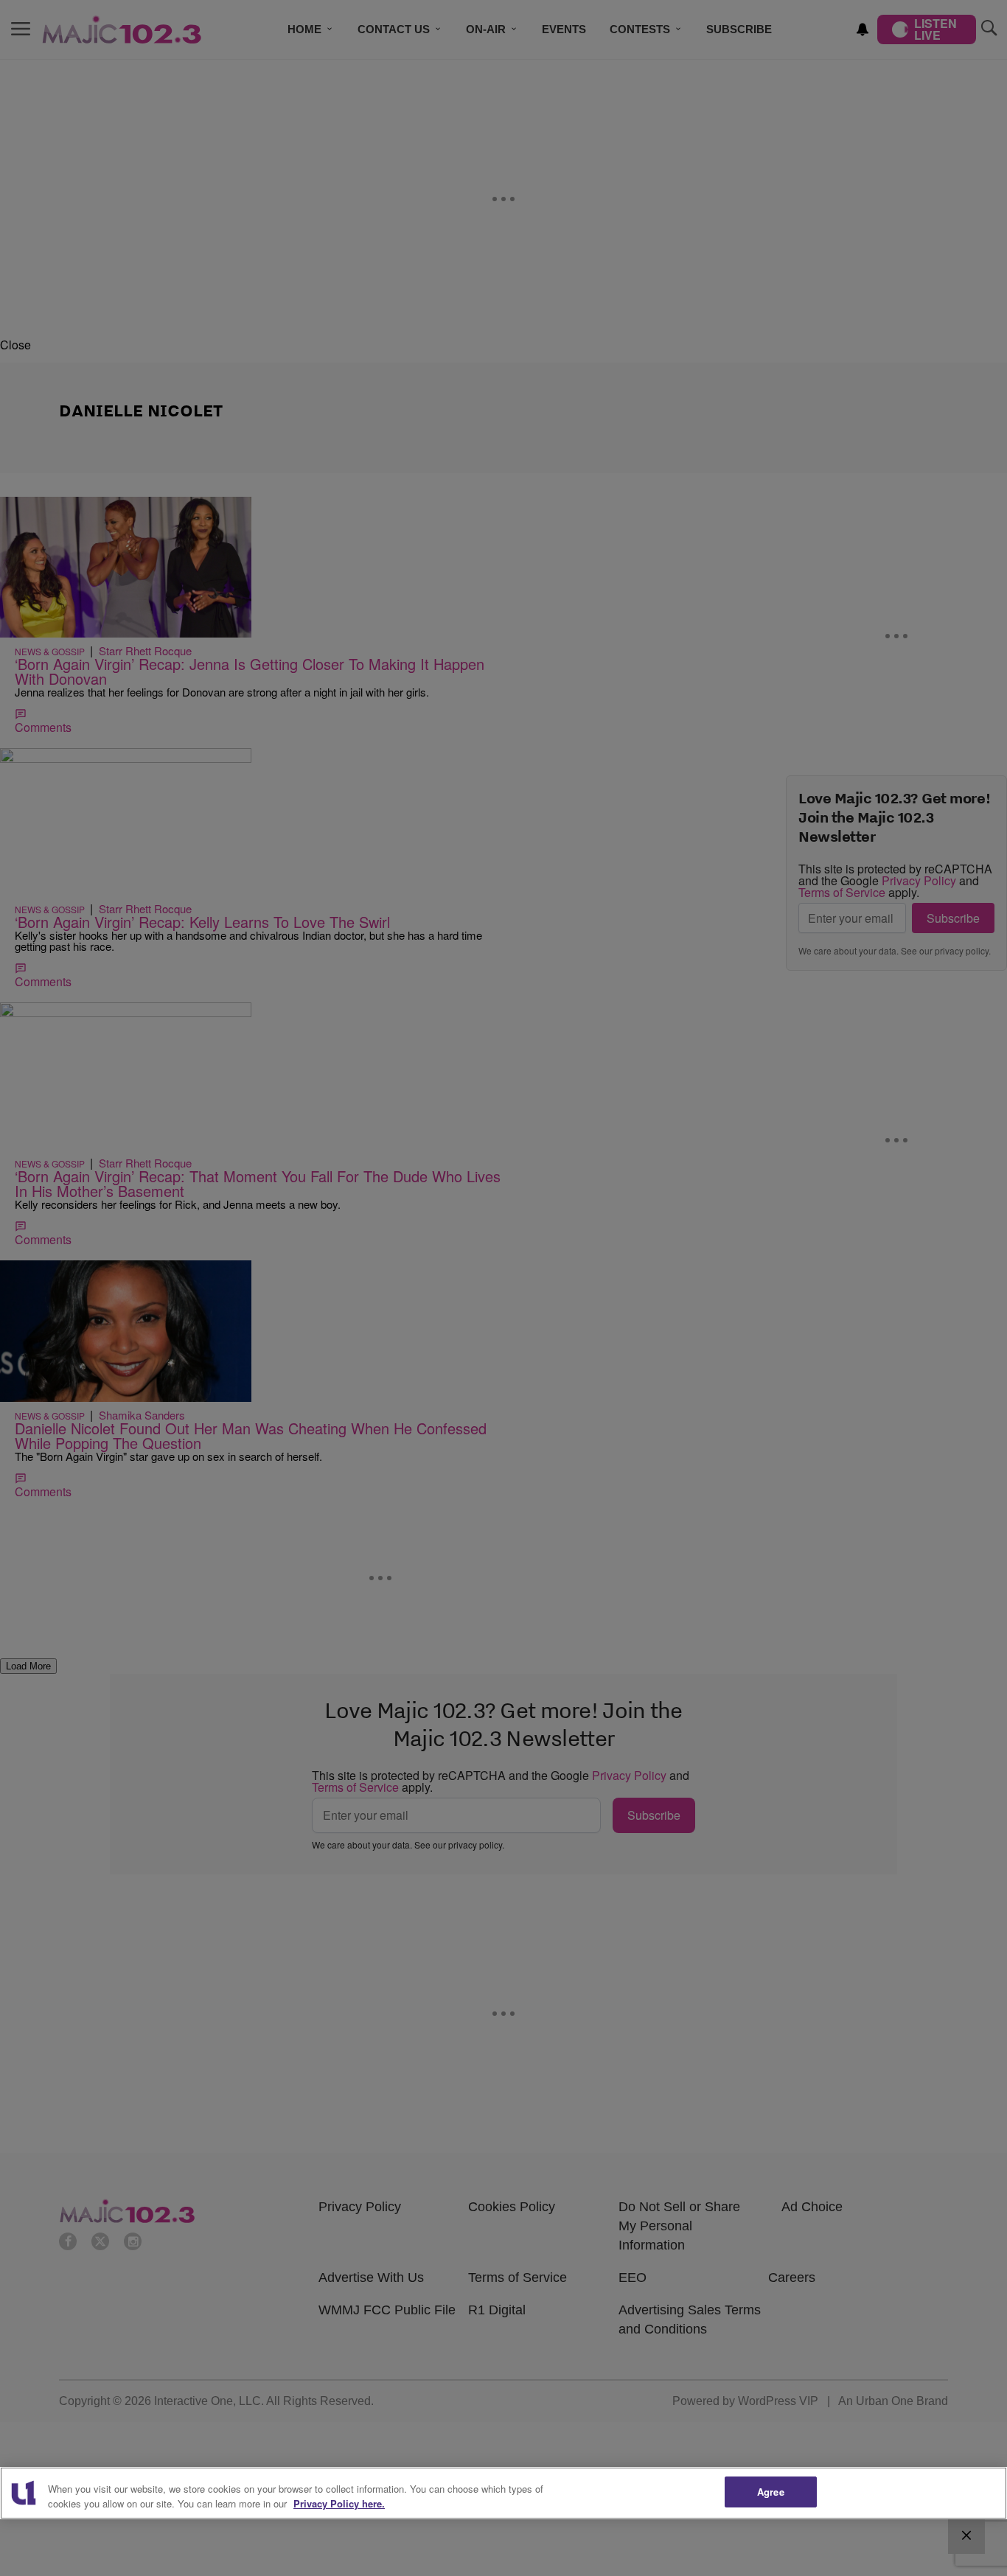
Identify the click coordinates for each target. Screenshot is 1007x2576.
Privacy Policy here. (339, 2503)
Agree (771, 2492)
